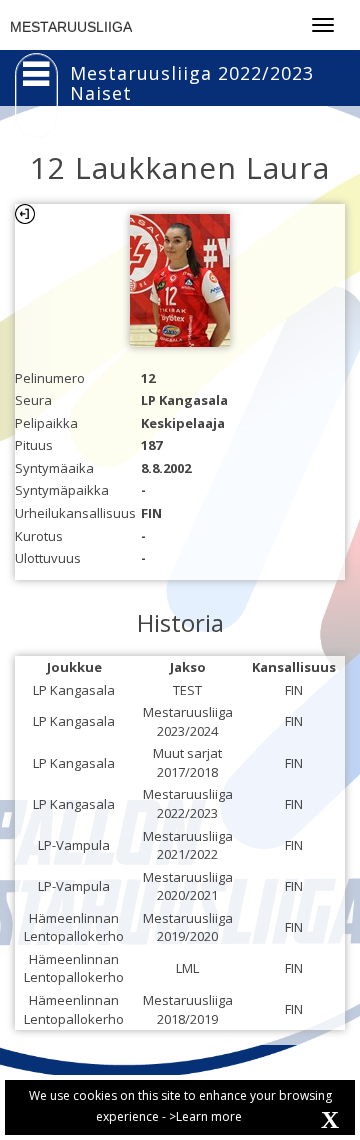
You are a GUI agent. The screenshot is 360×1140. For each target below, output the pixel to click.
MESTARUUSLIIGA (71, 27)
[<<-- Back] (25, 214)
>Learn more (205, 1116)
